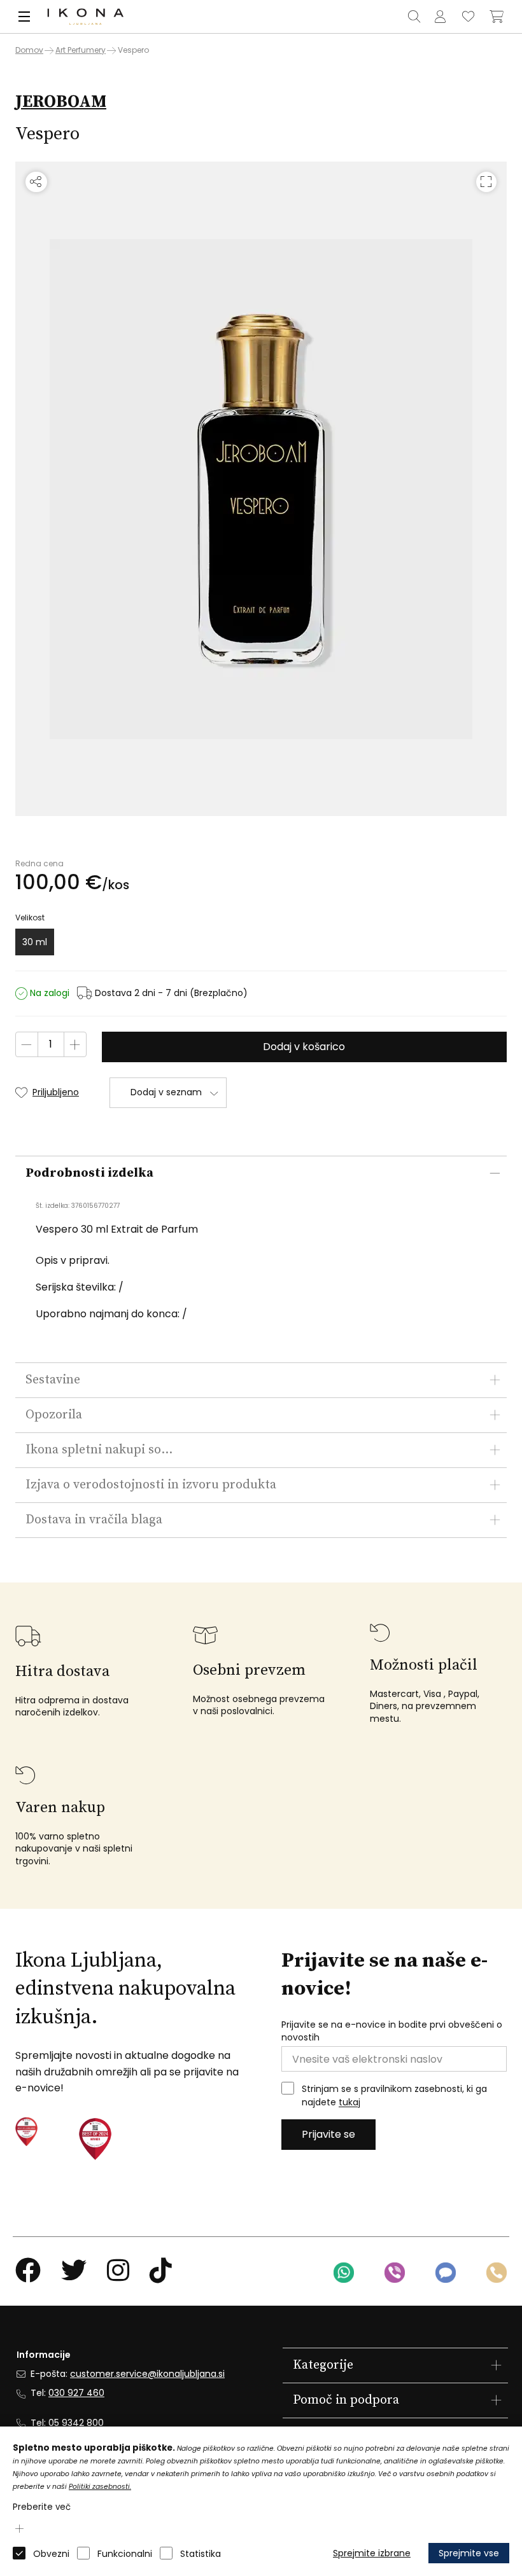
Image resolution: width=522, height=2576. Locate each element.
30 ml (35, 942)
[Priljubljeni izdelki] (469, 17)
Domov (29, 50)
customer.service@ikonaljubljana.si (147, 2374)
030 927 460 (76, 2393)
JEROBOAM (61, 102)
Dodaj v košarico (304, 1047)
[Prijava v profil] (441, 17)
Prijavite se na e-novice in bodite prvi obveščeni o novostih (392, 2031)
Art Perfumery (81, 50)
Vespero (133, 50)
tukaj (349, 2103)
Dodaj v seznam (166, 1092)
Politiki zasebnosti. (100, 2487)
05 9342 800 (76, 2423)
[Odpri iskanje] (414, 17)
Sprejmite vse (469, 2553)
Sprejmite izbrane (372, 2553)
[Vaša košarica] (497, 17)
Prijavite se (328, 2134)
